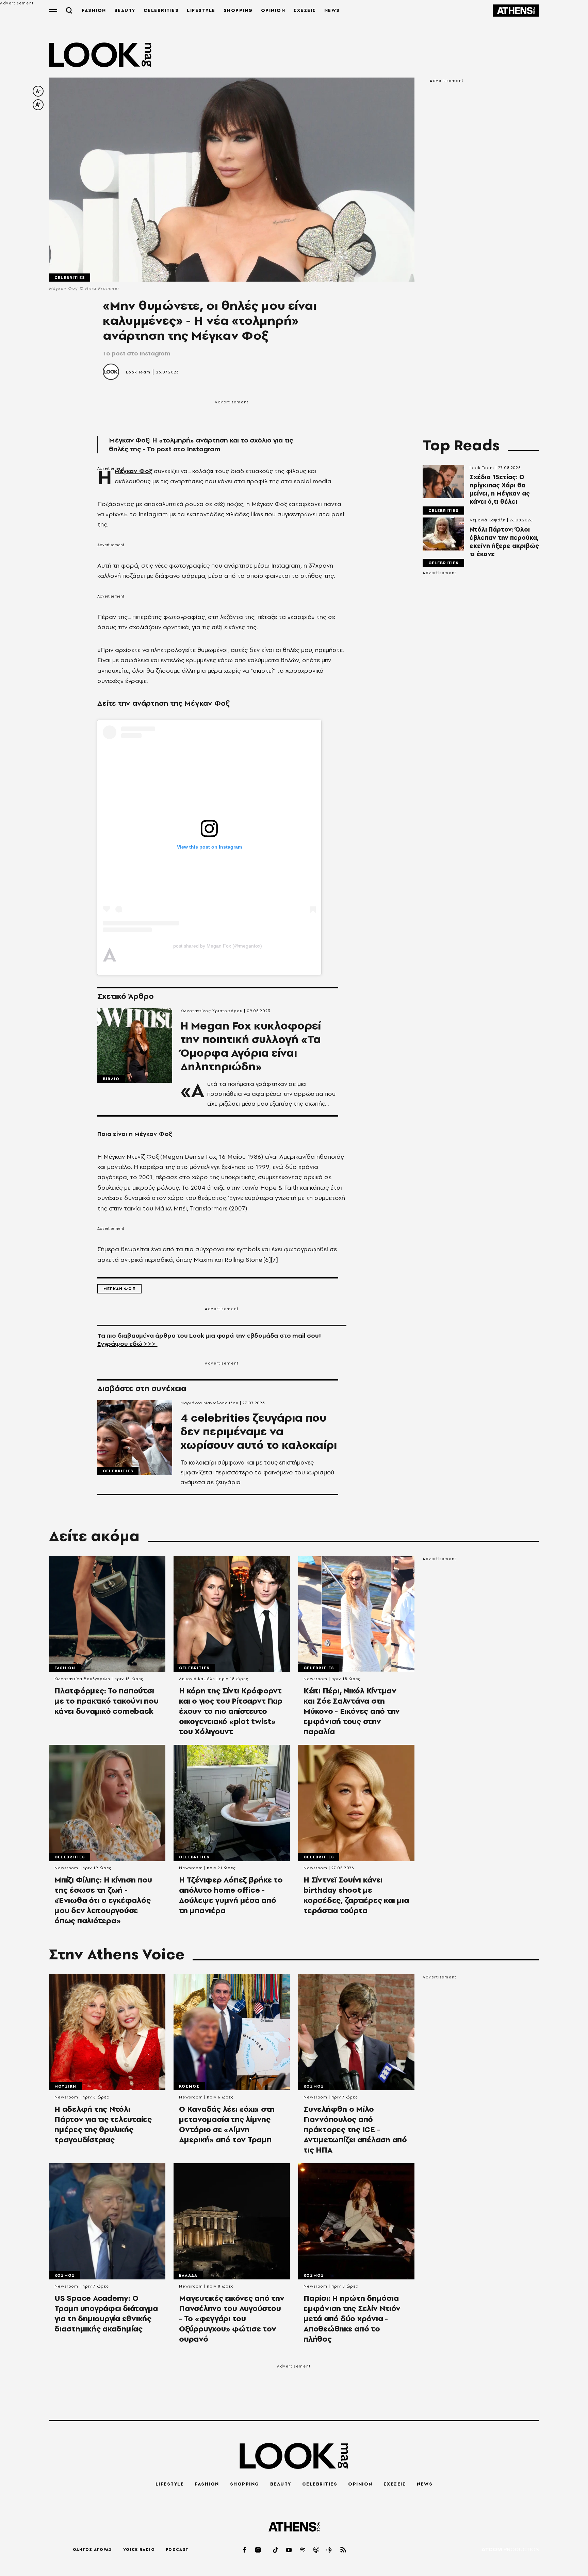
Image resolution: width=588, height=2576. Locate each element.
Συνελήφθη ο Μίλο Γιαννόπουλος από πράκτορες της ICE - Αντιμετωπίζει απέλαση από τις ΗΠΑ (355, 2129)
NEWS (332, 10)
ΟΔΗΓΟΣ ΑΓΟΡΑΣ (93, 2549)
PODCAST (177, 2549)
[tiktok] (276, 2550)
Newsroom (315, 1679)
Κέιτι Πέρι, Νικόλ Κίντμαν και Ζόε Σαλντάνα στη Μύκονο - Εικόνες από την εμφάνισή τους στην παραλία (352, 1711)
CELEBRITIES (161, 10)
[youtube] (289, 2550)
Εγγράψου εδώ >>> (127, 1344)
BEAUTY (125, 10)
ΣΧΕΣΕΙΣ (305, 10)
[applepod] (316, 2550)
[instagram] (258, 2550)
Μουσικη (65, 2086)
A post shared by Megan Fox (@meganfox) (218, 946)
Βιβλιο (111, 1079)
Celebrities (70, 278)
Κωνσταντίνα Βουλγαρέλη (82, 1679)
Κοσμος (189, 2086)
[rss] (343, 2550)
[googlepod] (330, 2550)
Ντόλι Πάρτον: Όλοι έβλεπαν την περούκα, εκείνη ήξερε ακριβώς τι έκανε (504, 542)
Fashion (65, 1668)
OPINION (273, 10)
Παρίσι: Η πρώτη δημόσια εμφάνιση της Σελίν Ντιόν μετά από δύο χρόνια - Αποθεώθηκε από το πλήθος (352, 2319)
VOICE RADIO (139, 2549)
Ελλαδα (188, 2275)
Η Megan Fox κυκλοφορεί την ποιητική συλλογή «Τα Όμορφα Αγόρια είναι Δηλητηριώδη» (251, 1046)
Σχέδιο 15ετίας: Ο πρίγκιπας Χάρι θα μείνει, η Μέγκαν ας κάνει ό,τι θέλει (500, 489)
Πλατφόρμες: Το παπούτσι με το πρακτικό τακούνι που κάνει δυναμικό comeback (107, 1701)
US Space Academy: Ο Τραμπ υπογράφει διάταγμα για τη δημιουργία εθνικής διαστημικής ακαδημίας (106, 2313)
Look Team (138, 372)
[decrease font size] (38, 91)
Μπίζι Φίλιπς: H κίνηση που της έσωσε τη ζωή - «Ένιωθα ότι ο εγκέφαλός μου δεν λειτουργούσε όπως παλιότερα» (103, 1900)
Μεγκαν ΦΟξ (119, 1289)
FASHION (94, 10)
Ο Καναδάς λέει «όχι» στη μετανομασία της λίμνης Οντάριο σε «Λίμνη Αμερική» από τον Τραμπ (227, 2124)
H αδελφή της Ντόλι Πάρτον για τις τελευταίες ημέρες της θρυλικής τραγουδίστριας (103, 2124)
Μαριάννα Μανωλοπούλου (209, 1403)
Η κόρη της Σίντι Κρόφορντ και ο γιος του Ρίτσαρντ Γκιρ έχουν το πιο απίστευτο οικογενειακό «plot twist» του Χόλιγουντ (231, 1711)
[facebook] (245, 2550)
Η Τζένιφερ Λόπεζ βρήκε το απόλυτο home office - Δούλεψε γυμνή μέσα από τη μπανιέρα (231, 1895)
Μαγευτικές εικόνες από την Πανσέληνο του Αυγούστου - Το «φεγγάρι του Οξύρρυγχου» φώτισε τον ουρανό (232, 2319)
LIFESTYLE (201, 10)
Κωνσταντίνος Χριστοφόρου (211, 1011)
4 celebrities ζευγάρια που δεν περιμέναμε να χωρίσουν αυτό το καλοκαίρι (259, 1432)
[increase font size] (38, 105)
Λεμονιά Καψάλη (488, 520)
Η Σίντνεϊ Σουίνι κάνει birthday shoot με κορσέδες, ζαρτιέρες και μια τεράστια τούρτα (356, 1895)
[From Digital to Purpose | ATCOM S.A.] (510, 2550)
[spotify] (303, 2550)
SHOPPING (238, 10)
